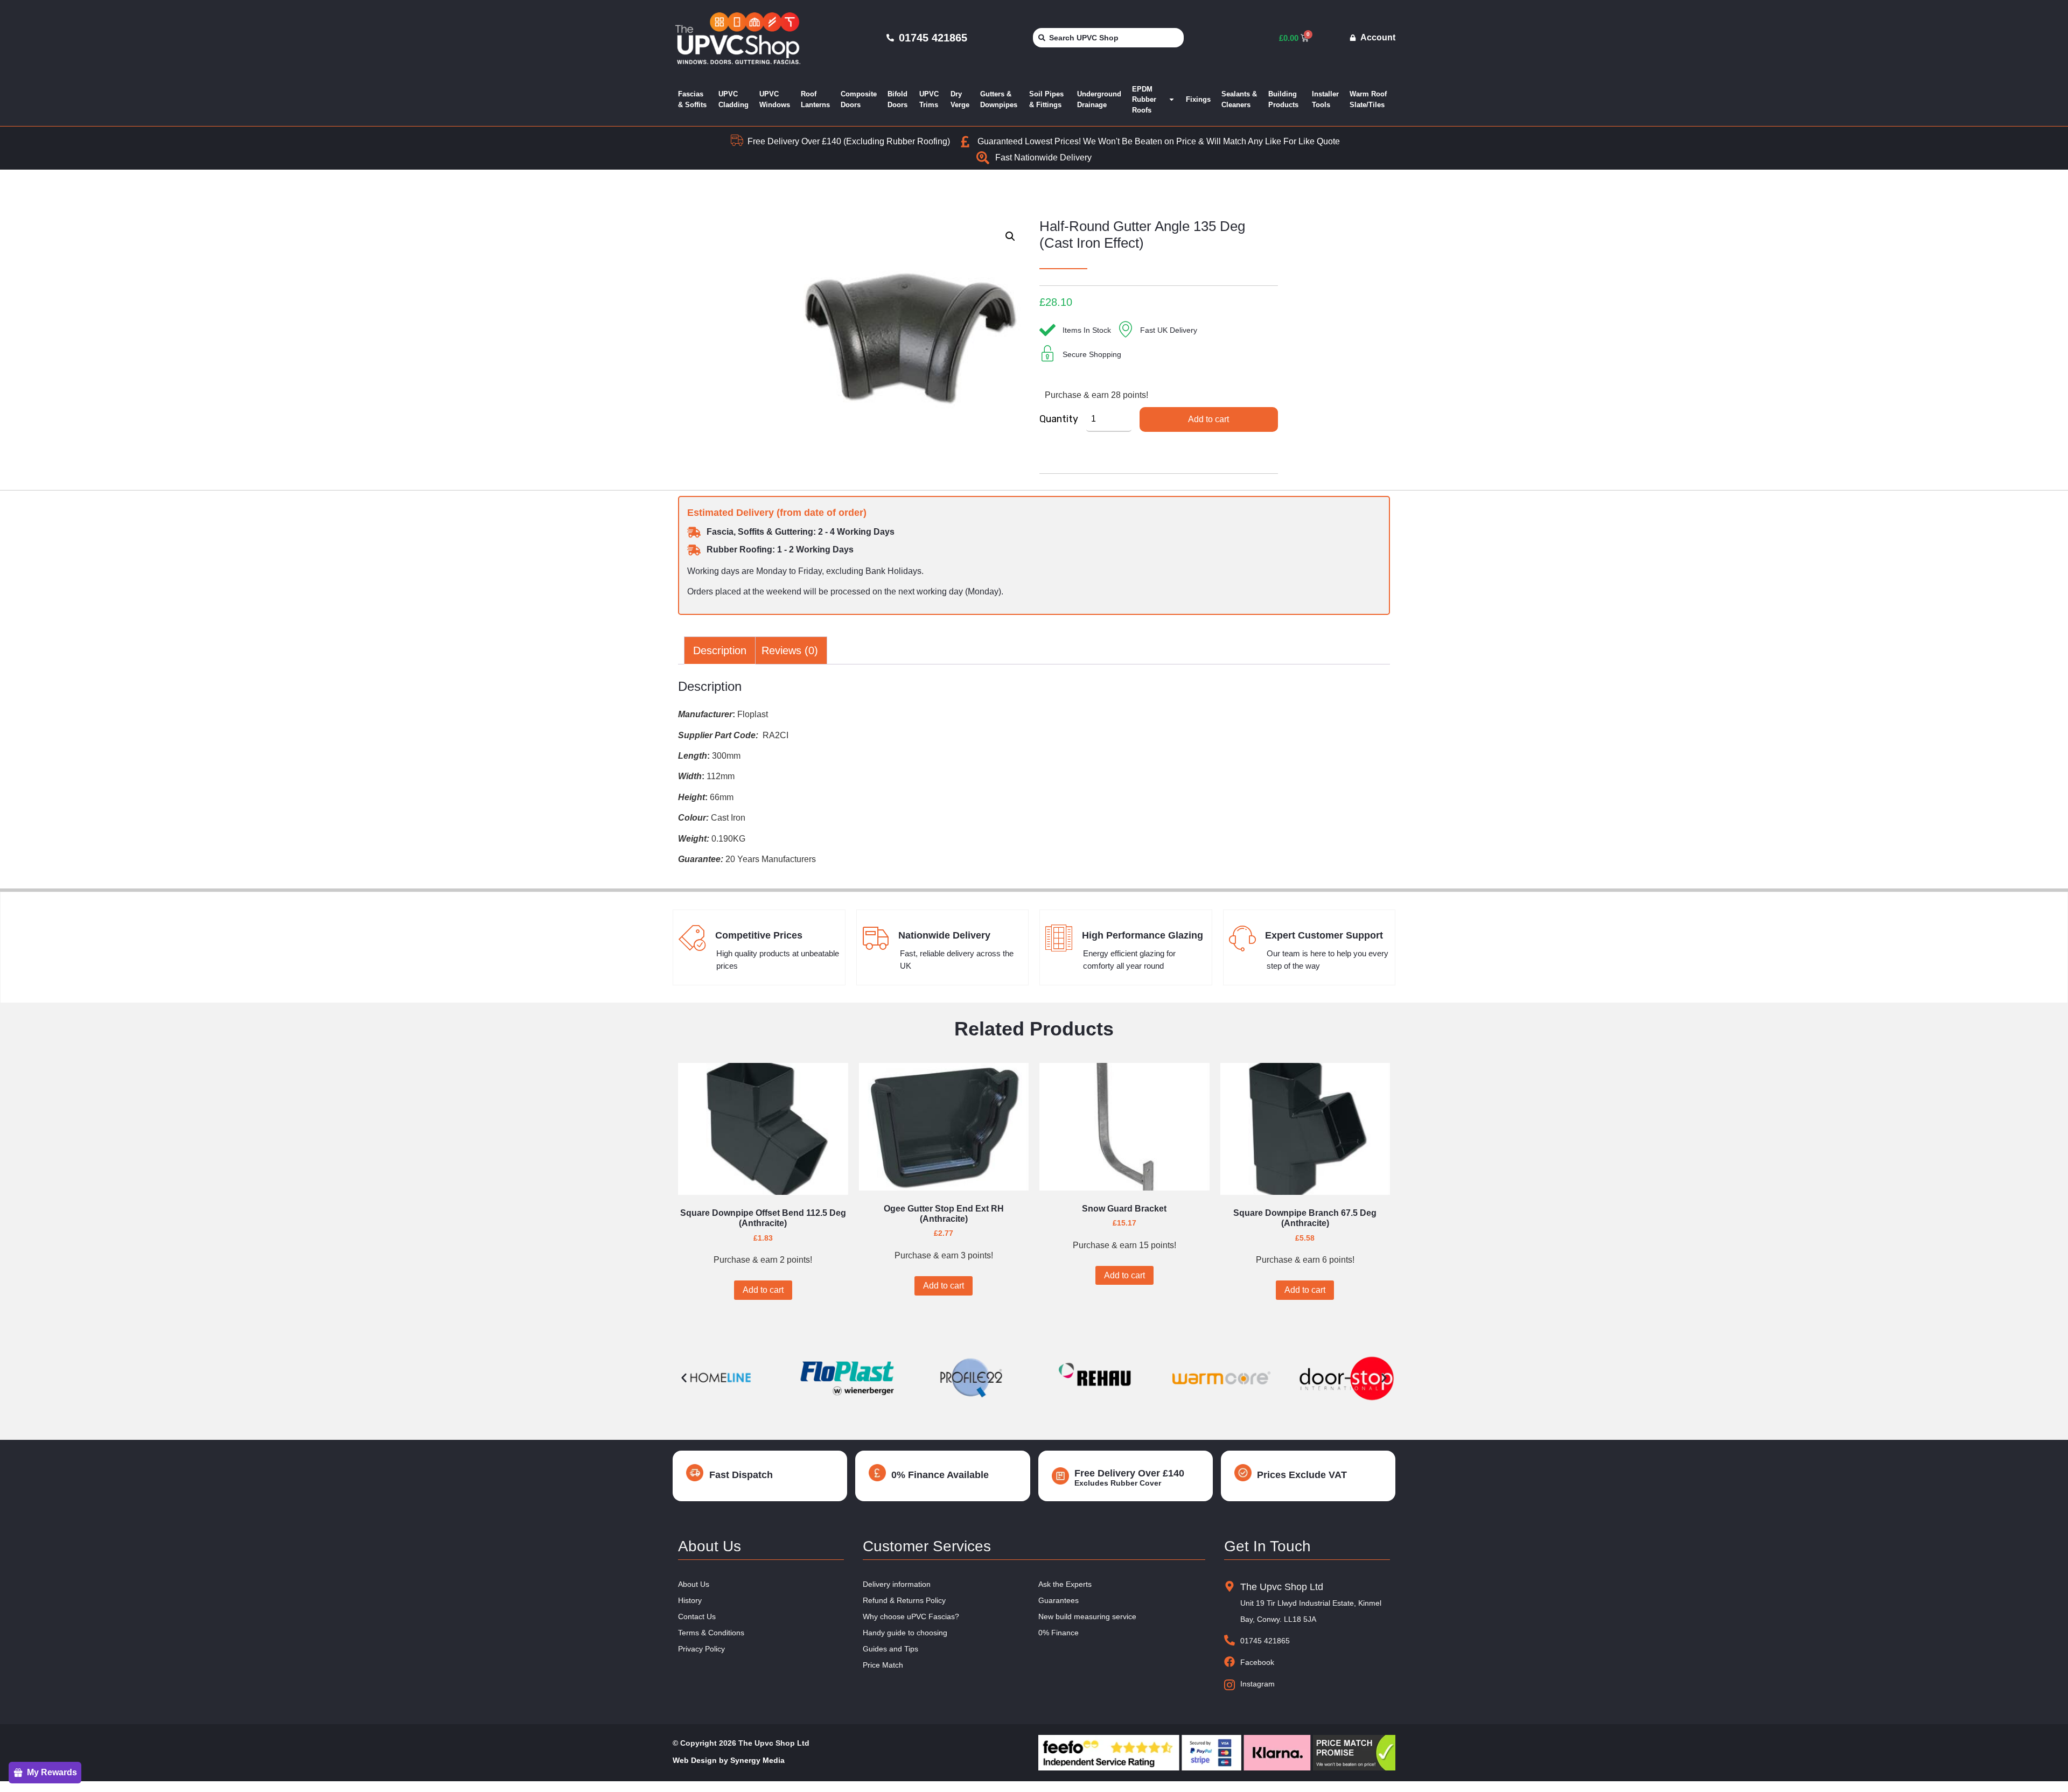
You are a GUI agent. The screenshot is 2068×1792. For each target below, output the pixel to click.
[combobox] (1108, 38)
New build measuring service (1087, 1616)
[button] (1010, 236)
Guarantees (1059, 1600)
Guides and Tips (890, 1649)
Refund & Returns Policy (904, 1600)
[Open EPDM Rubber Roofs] (1172, 100)
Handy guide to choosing (905, 1633)
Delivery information (897, 1584)
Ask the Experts (1065, 1584)
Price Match (883, 1665)
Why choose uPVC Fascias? (911, 1616)
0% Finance (1059, 1633)
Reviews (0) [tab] (790, 650)
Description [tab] (720, 650)
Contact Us (697, 1616)
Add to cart (1208, 419)
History (690, 1600)
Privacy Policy (701, 1649)
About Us (694, 1584)
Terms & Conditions (711, 1633)
